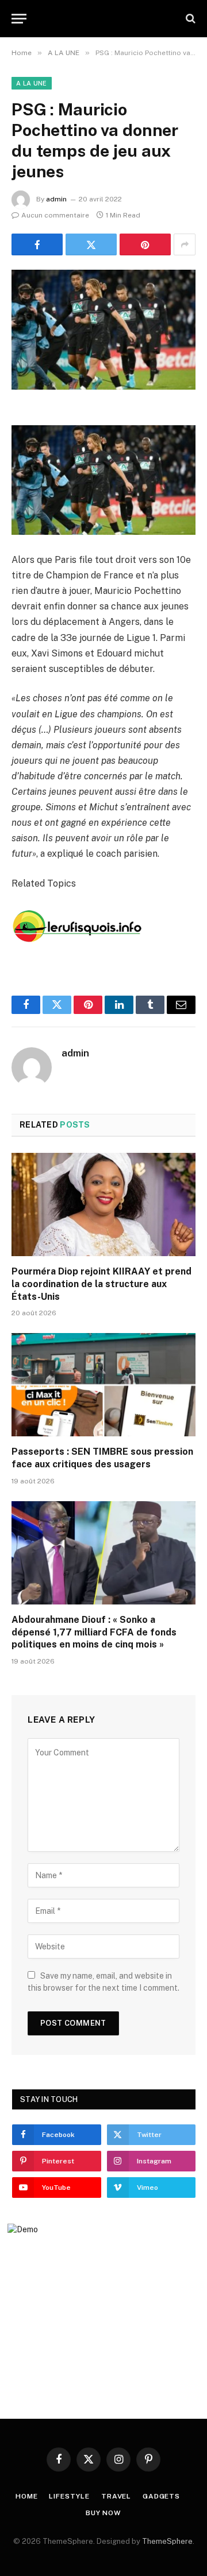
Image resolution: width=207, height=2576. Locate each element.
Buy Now (103, 2513)
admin (56, 199)
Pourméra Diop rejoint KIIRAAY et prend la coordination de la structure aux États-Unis (101, 1284)
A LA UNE (32, 83)
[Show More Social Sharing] (185, 244)
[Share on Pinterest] (145, 244)
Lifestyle (69, 2496)
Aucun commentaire (55, 215)
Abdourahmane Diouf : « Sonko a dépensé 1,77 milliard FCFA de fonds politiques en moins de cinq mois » (94, 1632)
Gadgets (161, 2496)
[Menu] (19, 19)
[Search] (189, 19)
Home (26, 2496)
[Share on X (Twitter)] (91, 244)
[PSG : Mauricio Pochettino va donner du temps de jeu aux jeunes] (103, 330)
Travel (116, 2496)
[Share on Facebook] (37, 244)
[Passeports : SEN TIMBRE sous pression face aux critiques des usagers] (103, 1385)
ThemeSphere (167, 2541)
